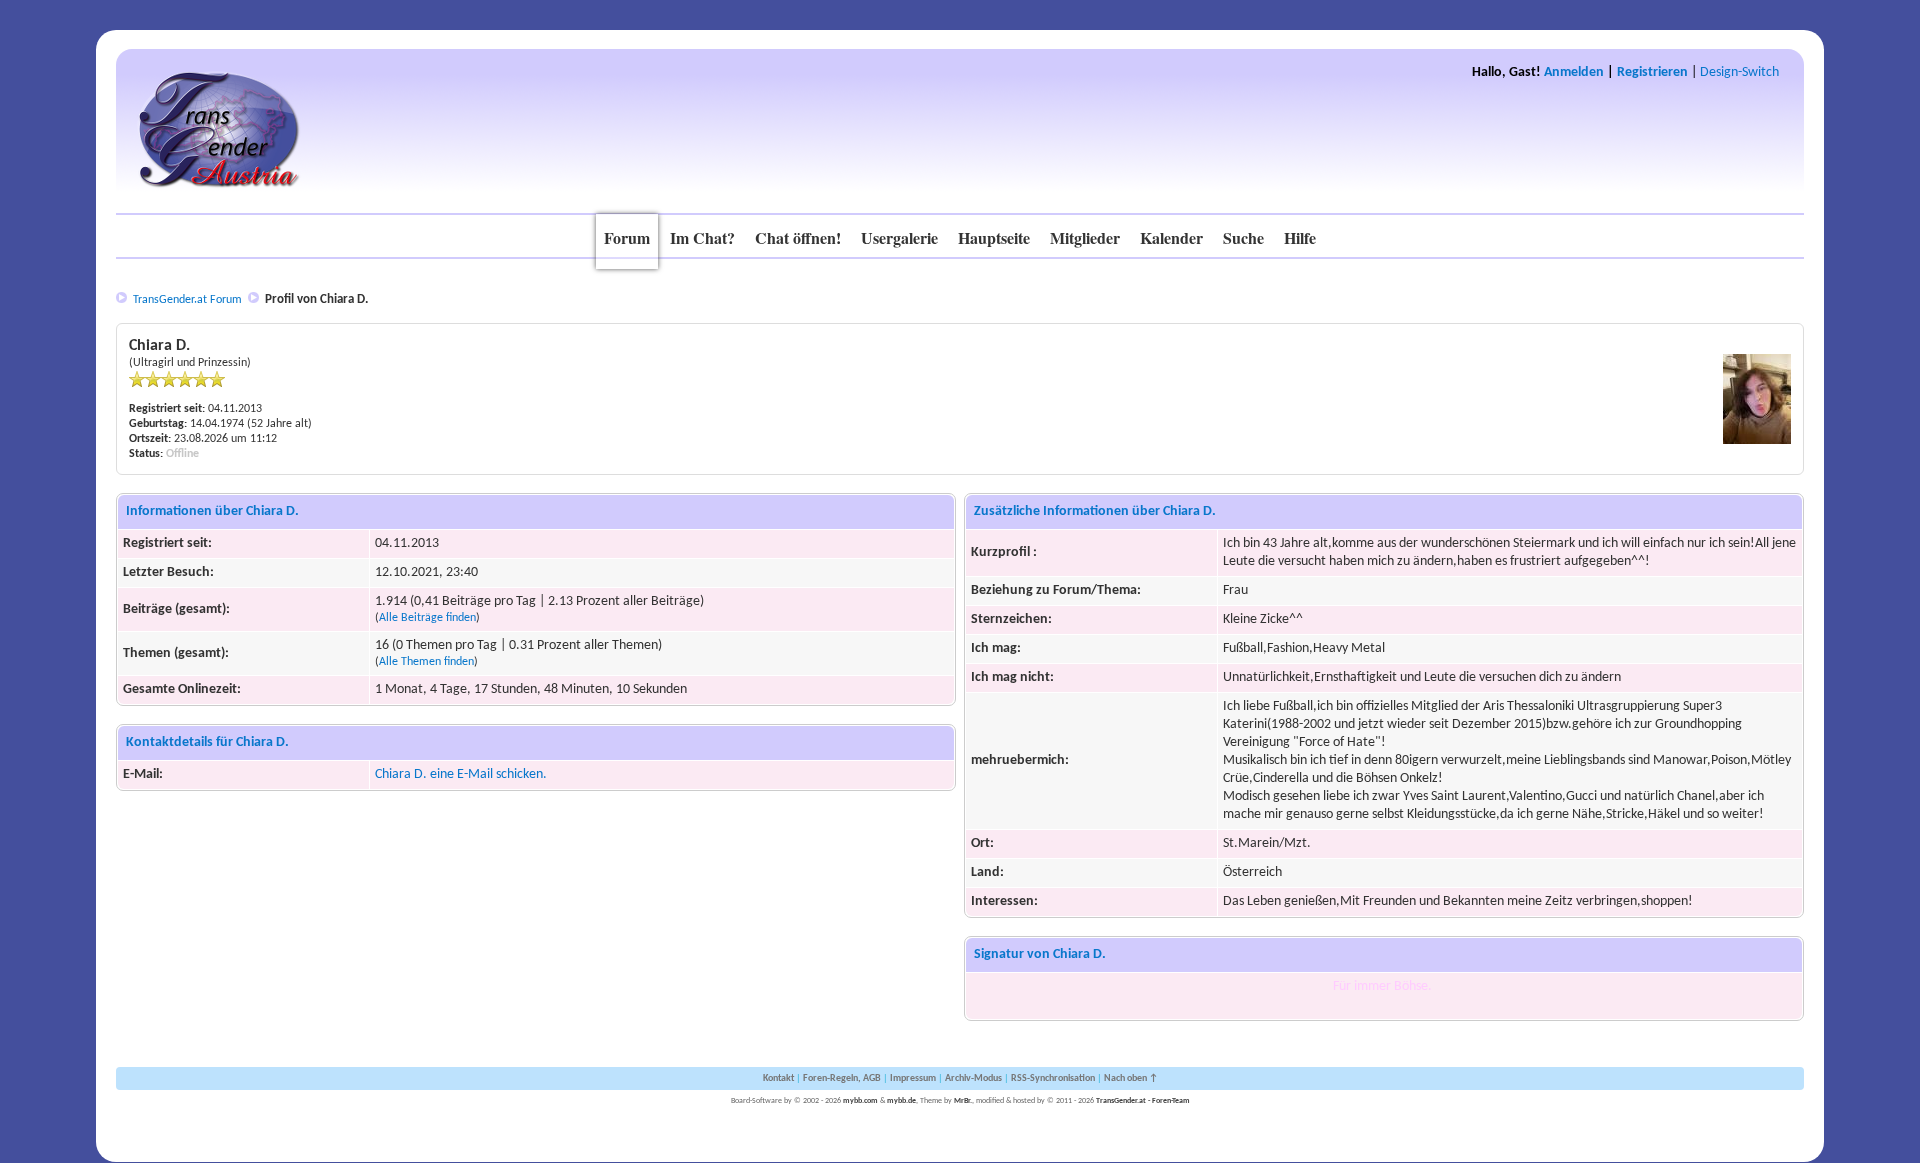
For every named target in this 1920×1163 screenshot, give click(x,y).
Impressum (913, 1078)
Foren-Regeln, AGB (842, 1078)
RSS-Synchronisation (1053, 1078)
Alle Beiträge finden (427, 618)
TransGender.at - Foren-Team (1143, 1101)
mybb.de (901, 1101)
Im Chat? (702, 237)
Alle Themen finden (426, 662)
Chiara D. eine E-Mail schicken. (461, 774)
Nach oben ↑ (1131, 1078)
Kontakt (778, 1078)
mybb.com (860, 1101)
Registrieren (1652, 72)
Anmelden (1574, 72)
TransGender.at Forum (187, 300)
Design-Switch (1739, 72)
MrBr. (963, 1101)
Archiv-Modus (973, 1078)
